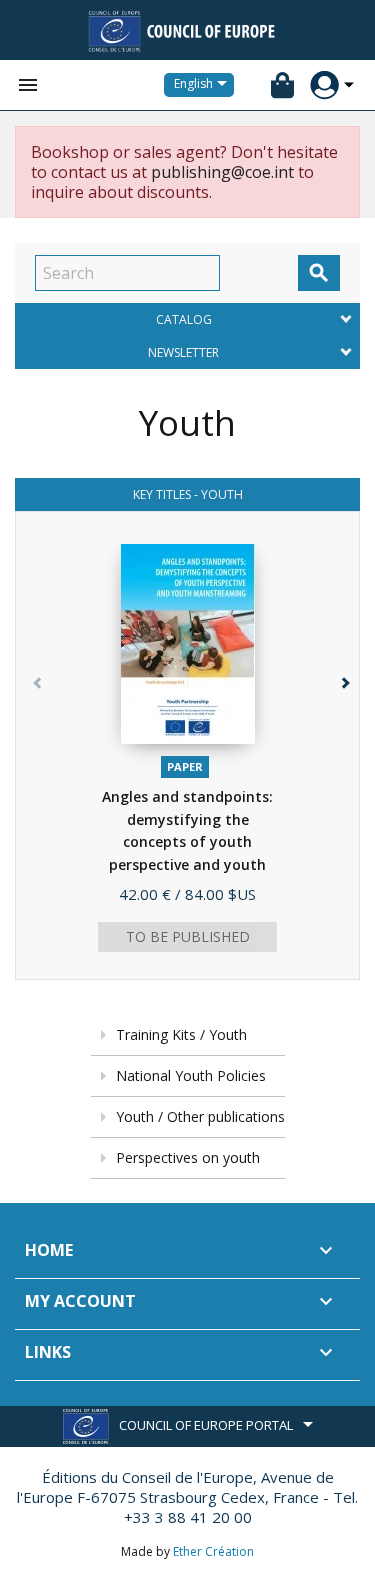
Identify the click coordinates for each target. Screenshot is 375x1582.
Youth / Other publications (200, 1116)
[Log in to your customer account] (324, 85)
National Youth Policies (191, 1075)
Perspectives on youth (188, 1157)
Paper (185, 766)
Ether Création (213, 1551)
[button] (340, 761)
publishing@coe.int (222, 172)
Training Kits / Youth (181, 1034)
